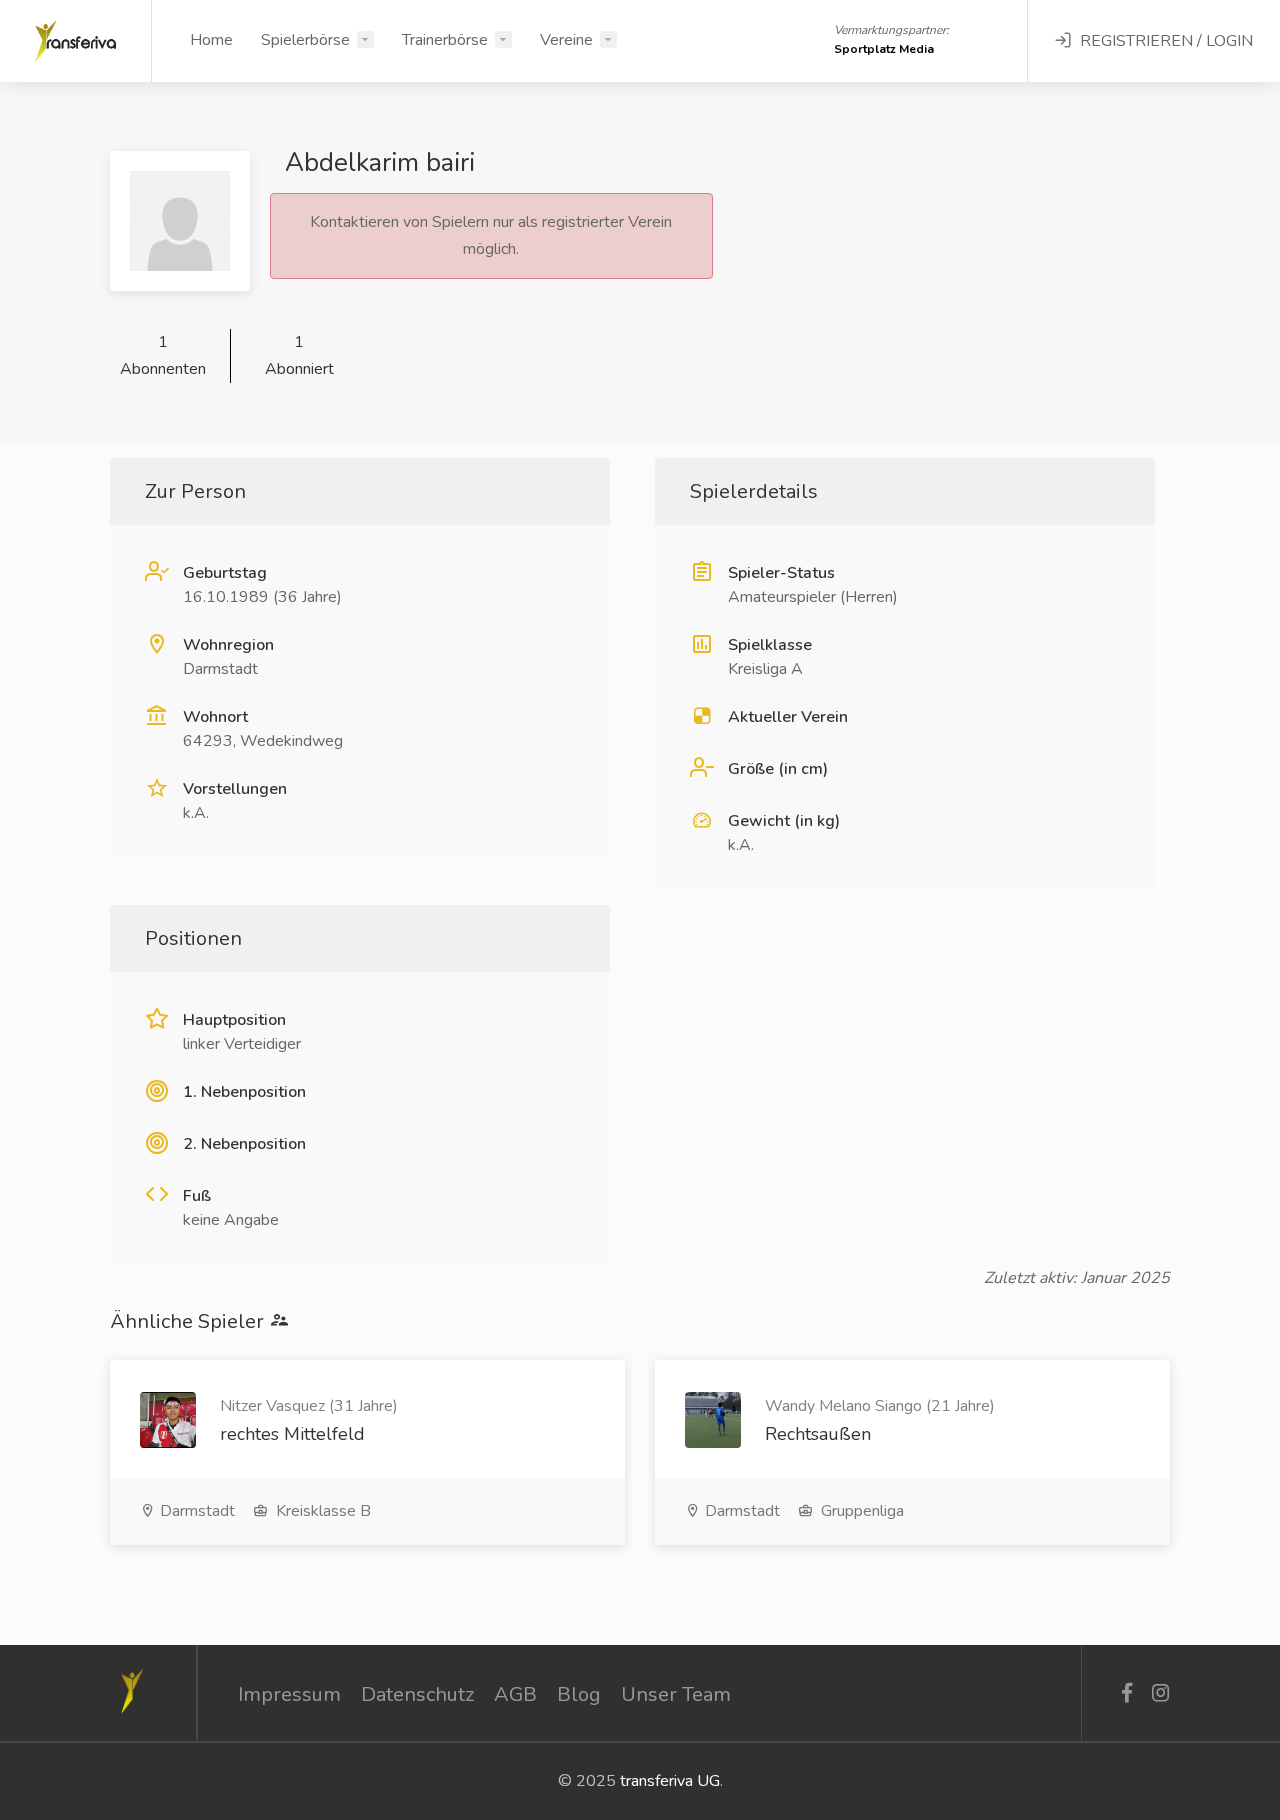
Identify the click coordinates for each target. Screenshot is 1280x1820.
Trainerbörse (445, 40)
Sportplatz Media (884, 49)
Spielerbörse (305, 40)
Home (211, 40)
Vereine (566, 40)
